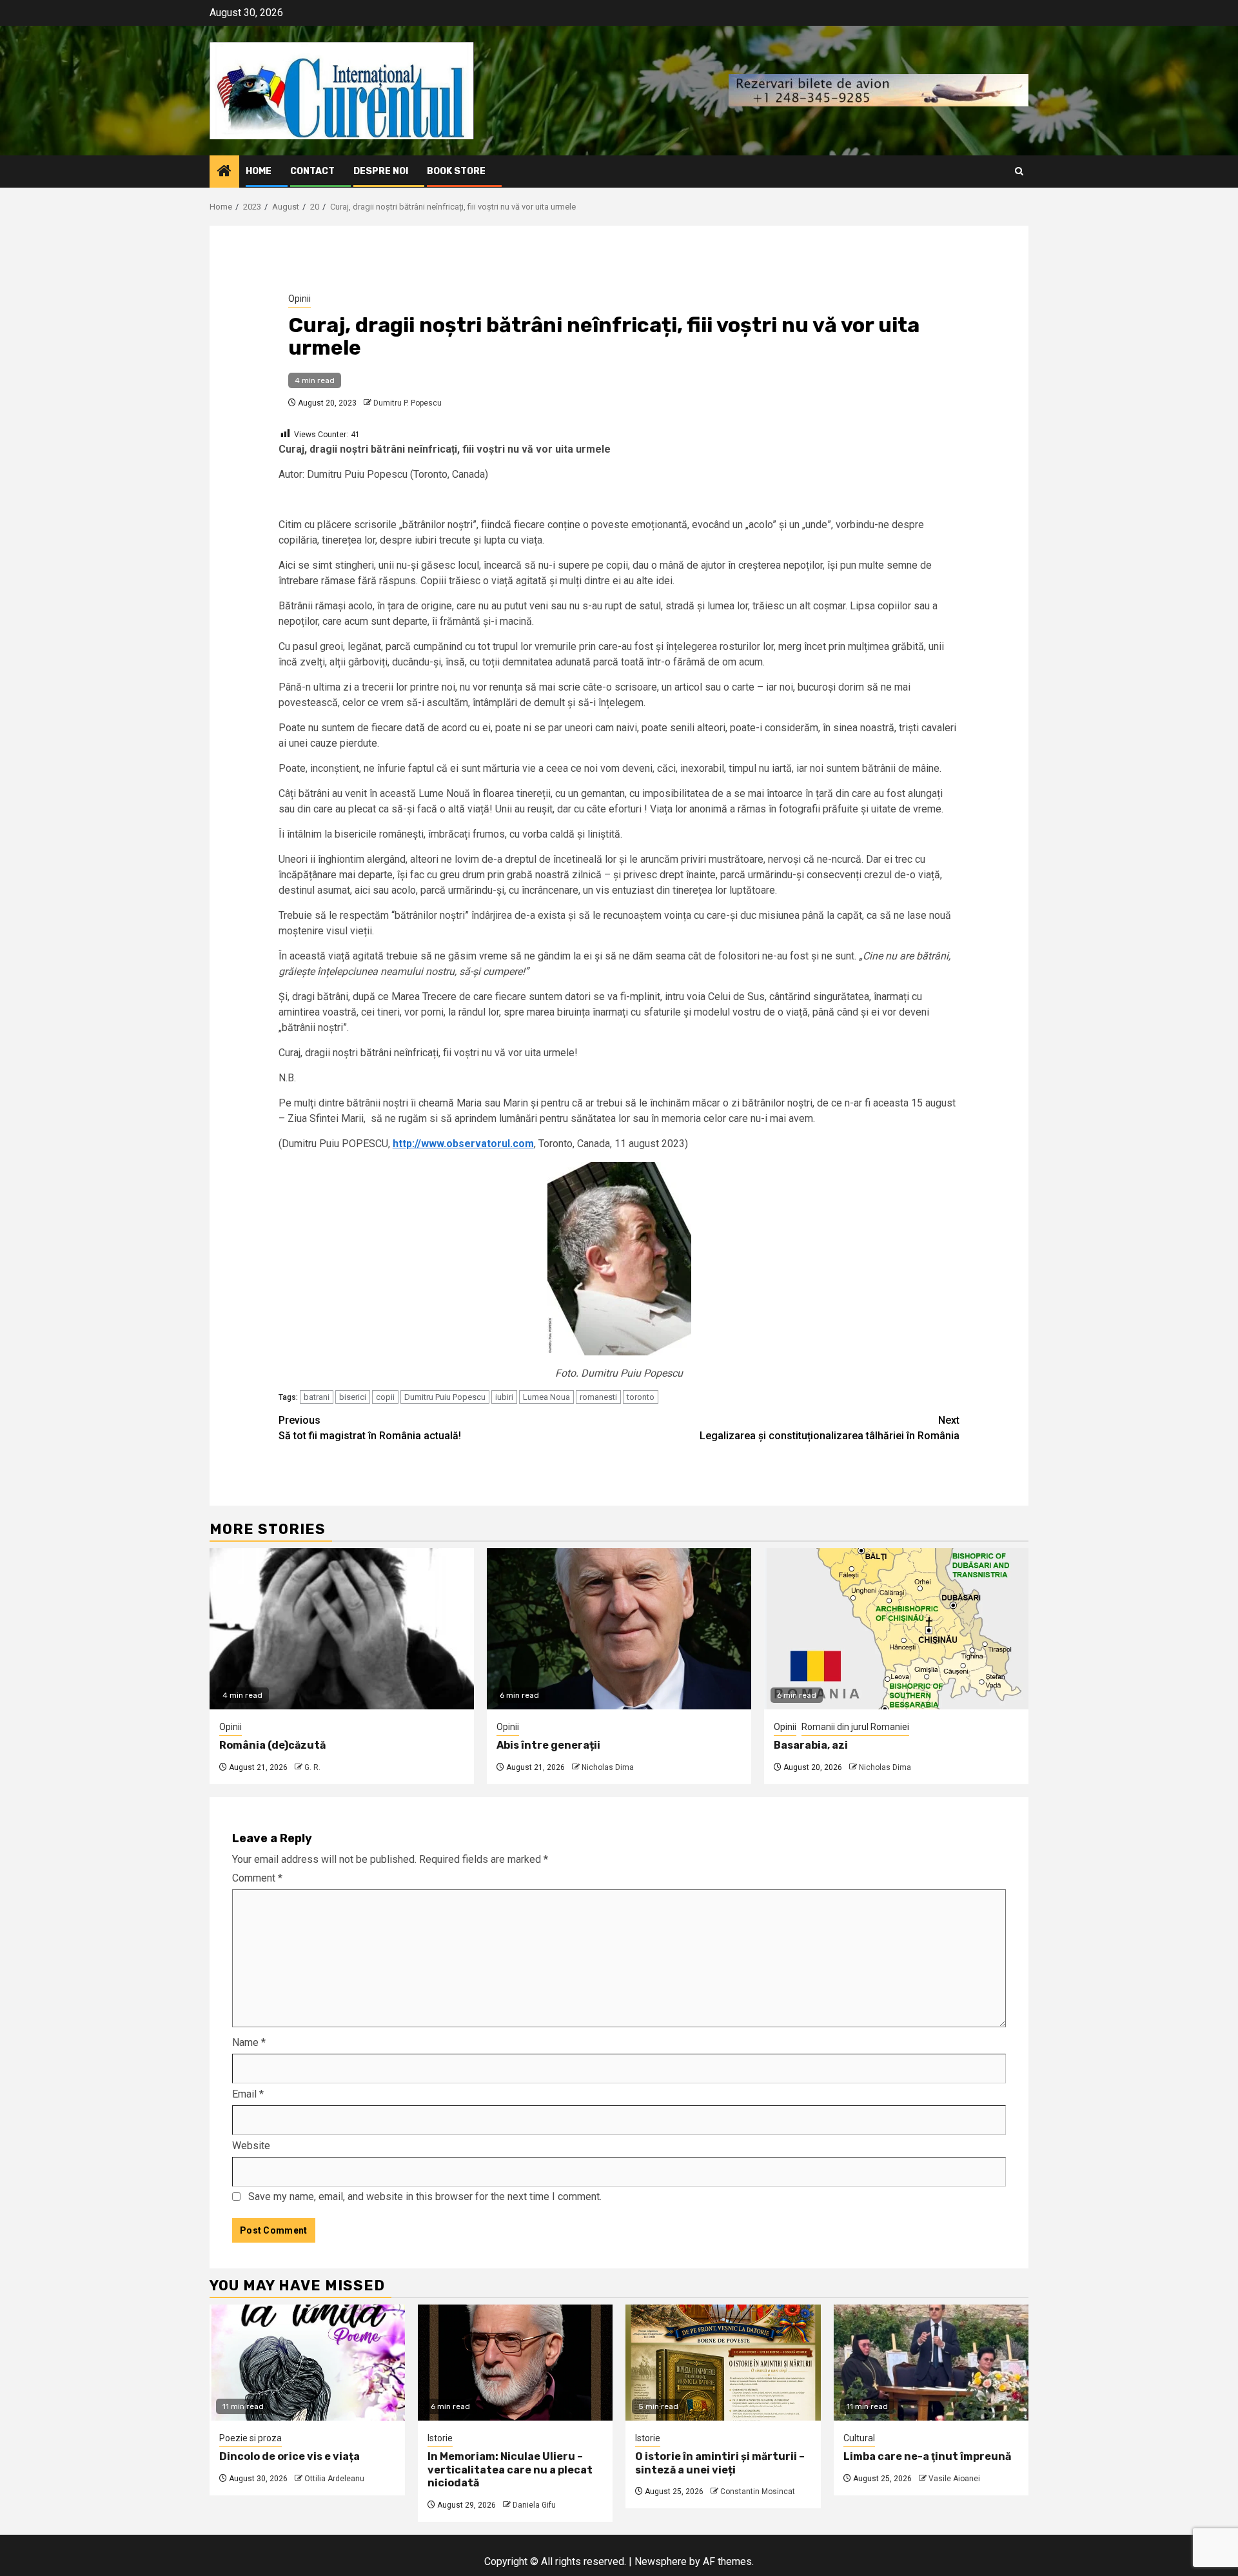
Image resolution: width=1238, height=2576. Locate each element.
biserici (353, 1397)
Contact (312, 171)
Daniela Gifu (534, 2505)
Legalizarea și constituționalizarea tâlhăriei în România (830, 1428)
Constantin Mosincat (758, 2492)
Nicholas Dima (608, 1767)
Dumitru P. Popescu (408, 403)
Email (248, 2094)
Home (259, 171)
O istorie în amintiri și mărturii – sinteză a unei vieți (720, 2463)
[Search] (1019, 171)
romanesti (598, 1397)
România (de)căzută (272, 1745)
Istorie (440, 2438)
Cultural (859, 2438)
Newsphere (661, 2561)
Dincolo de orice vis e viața (290, 2456)
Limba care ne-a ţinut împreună (927, 2456)
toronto (641, 1397)
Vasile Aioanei (954, 2479)
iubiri (504, 1397)
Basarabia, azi (811, 1745)
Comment (257, 1878)
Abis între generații (548, 1745)
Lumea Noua (546, 1397)
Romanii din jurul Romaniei (855, 1727)
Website (251, 2146)
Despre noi (381, 171)
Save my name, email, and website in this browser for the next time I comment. (425, 2197)
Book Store (456, 171)
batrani (317, 1397)
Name (249, 2042)
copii (385, 1397)
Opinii (300, 299)
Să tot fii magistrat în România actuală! (370, 1428)
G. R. (312, 1767)
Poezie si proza (251, 2438)
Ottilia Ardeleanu (334, 2479)
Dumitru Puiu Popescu (445, 1397)
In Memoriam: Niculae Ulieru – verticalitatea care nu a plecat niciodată (510, 2470)
